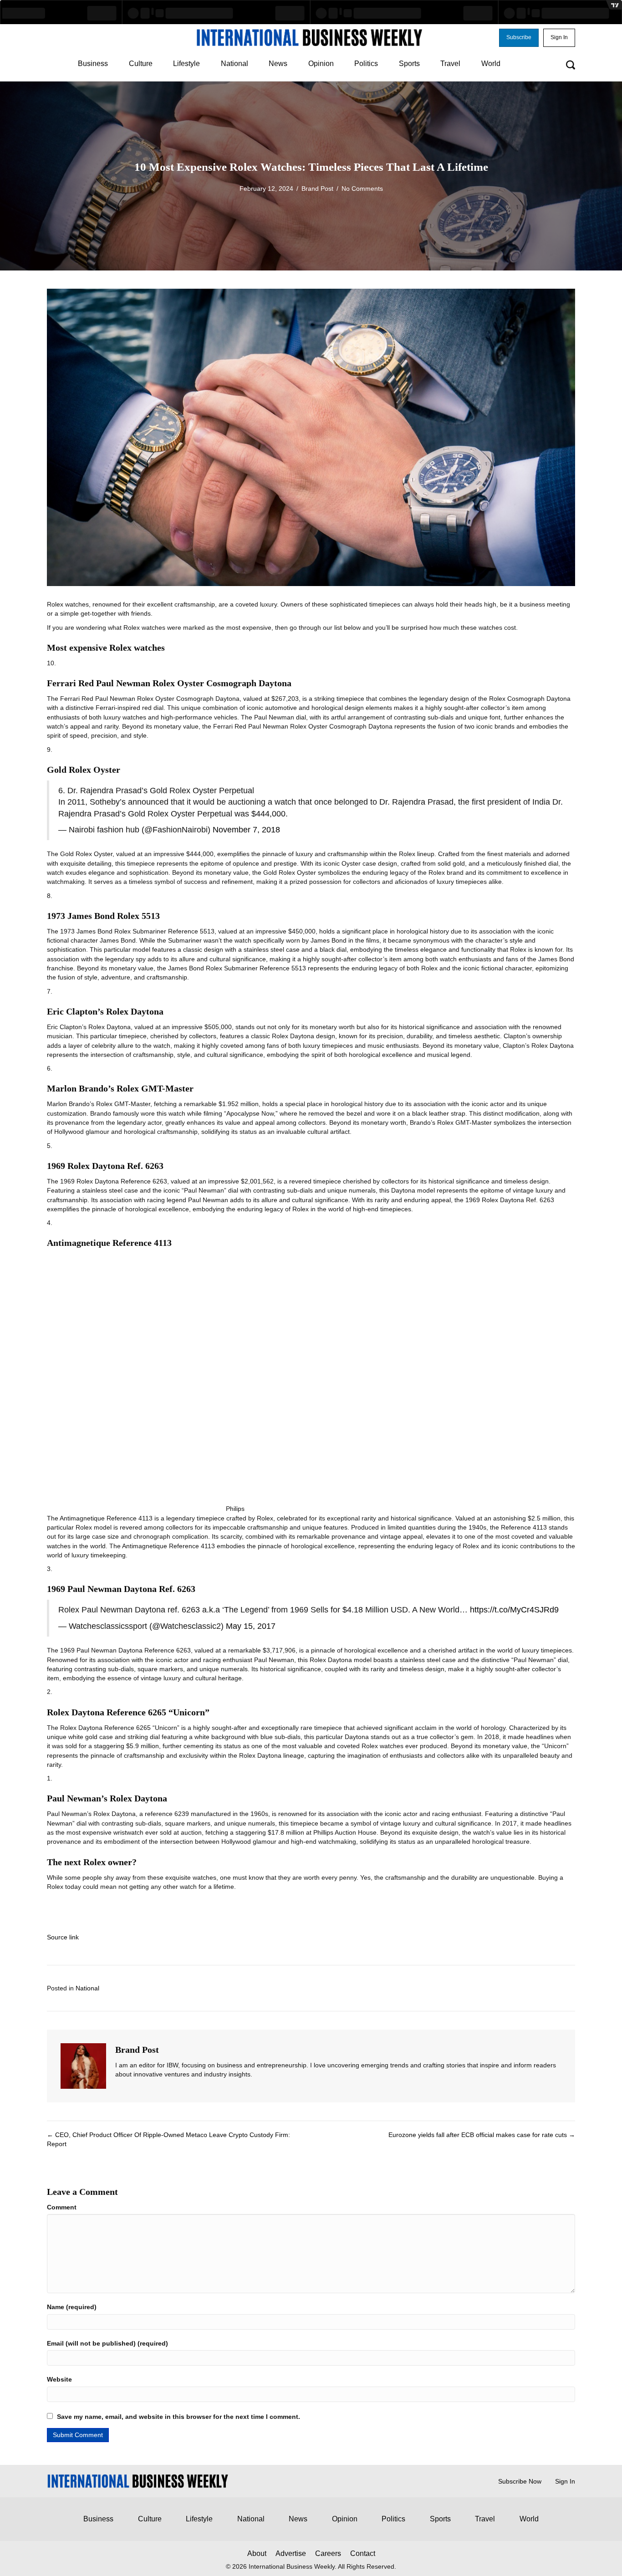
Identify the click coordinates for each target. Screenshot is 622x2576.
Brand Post (317, 189)
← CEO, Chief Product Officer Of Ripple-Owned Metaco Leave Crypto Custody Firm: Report (168, 2139)
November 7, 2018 (246, 830)
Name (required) (72, 2307)
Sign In (565, 2481)
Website (59, 2379)
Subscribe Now (520, 2481)
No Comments (362, 189)
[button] (519, 38)
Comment (62, 2207)
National (87, 1988)
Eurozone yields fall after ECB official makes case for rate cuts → (482, 2135)
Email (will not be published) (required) (107, 2343)
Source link (63, 1937)
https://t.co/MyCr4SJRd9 (514, 1610)
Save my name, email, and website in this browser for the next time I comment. (178, 2417)
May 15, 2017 (251, 1626)
